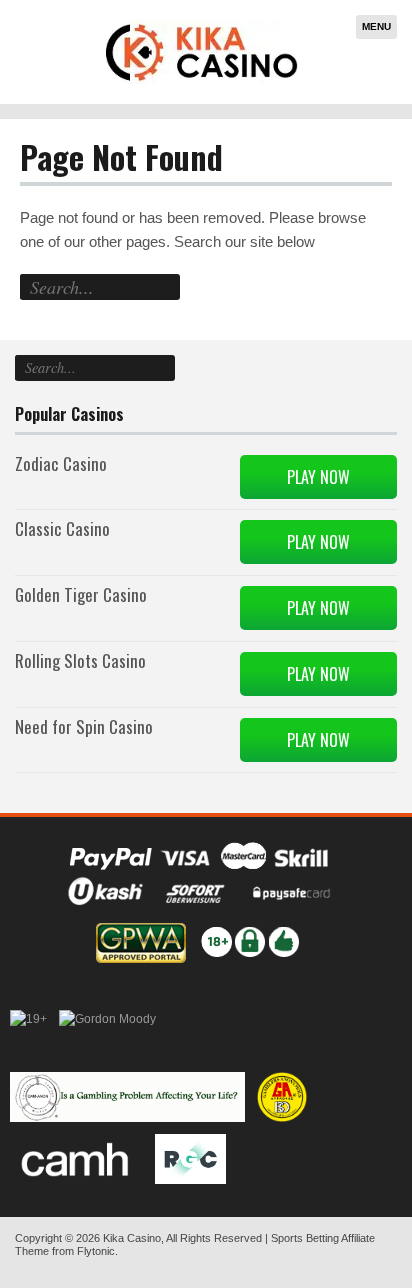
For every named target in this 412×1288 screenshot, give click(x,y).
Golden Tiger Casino (81, 594)
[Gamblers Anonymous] (282, 1097)
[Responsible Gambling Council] (190, 1159)
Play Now (318, 477)
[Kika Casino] (201, 52)
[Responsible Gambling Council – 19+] (28, 1035)
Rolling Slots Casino (80, 660)
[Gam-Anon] (127, 1097)
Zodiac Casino (61, 463)
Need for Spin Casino (84, 726)
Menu (376, 26)
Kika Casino (132, 1238)
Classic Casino (62, 528)
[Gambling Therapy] (107, 1035)
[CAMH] (76, 1159)
